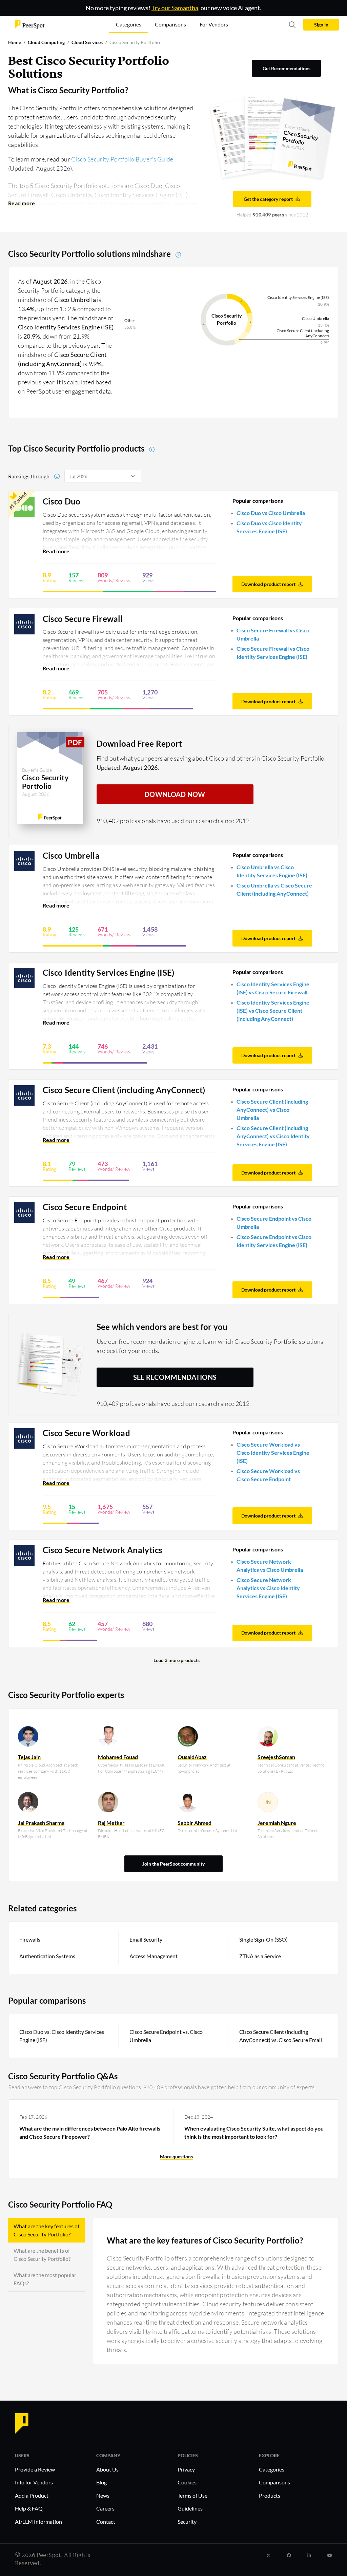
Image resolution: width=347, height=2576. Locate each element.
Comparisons (274, 2482)
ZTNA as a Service (260, 1956)
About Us (107, 2469)
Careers (105, 2508)
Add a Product (32, 2495)
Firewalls (30, 1939)
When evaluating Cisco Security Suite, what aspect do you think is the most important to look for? (254, 2132)
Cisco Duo (62, 501)
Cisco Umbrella (71, 856)
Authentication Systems (47, 1956)
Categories (272, 2469)
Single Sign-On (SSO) (263, 1939)
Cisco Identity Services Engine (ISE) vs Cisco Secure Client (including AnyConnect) (273, 1010)
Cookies (187, 2482)
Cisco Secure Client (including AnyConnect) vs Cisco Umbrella (272, 1110)
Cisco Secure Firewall (83, 619)
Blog (101, 2482)
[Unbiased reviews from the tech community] (30, 24)
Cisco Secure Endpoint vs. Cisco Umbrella (166, 2036)
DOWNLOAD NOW (175, 794)
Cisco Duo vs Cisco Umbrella (271, 513)
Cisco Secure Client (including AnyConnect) (124, 1090)
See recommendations (175, 1377)
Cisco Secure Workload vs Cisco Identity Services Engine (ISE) (273, 1453)
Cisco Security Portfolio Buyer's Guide (122, 159)
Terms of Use (192, 2495)
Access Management (154, 1956)
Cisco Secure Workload (86, 1433)
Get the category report (268, 199)
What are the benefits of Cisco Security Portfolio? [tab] (42, 2255)
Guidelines (190, 2508)
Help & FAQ (29, 2508)
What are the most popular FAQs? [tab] (45, 2279)
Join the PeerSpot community (173, 1864)
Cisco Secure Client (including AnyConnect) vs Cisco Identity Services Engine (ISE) (273, 1136)
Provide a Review (35, 2469)
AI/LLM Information (38, 2522)
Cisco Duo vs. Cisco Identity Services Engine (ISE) (62, 2036)
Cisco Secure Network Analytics (103, 1550)
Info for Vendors (34, 2482)
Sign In (321, 25)
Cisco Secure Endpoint (85, 1207)
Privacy (186, 2469)
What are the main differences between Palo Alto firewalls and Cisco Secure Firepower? (90, 2132)
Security (187, 2522)
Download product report (268, 584)
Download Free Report (139, 743)
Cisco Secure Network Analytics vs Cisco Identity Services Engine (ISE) (268, 1588)
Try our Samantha (175, 8)
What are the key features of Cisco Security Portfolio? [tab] (46, 2230)
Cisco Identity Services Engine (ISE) (109, 973)
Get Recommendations (287, 68)
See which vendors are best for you (162, 1327)
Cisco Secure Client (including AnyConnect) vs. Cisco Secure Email (281, 2036)
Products (270, 2495)
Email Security (146, 1939)
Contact (106, 2522)
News (103, 2495)
